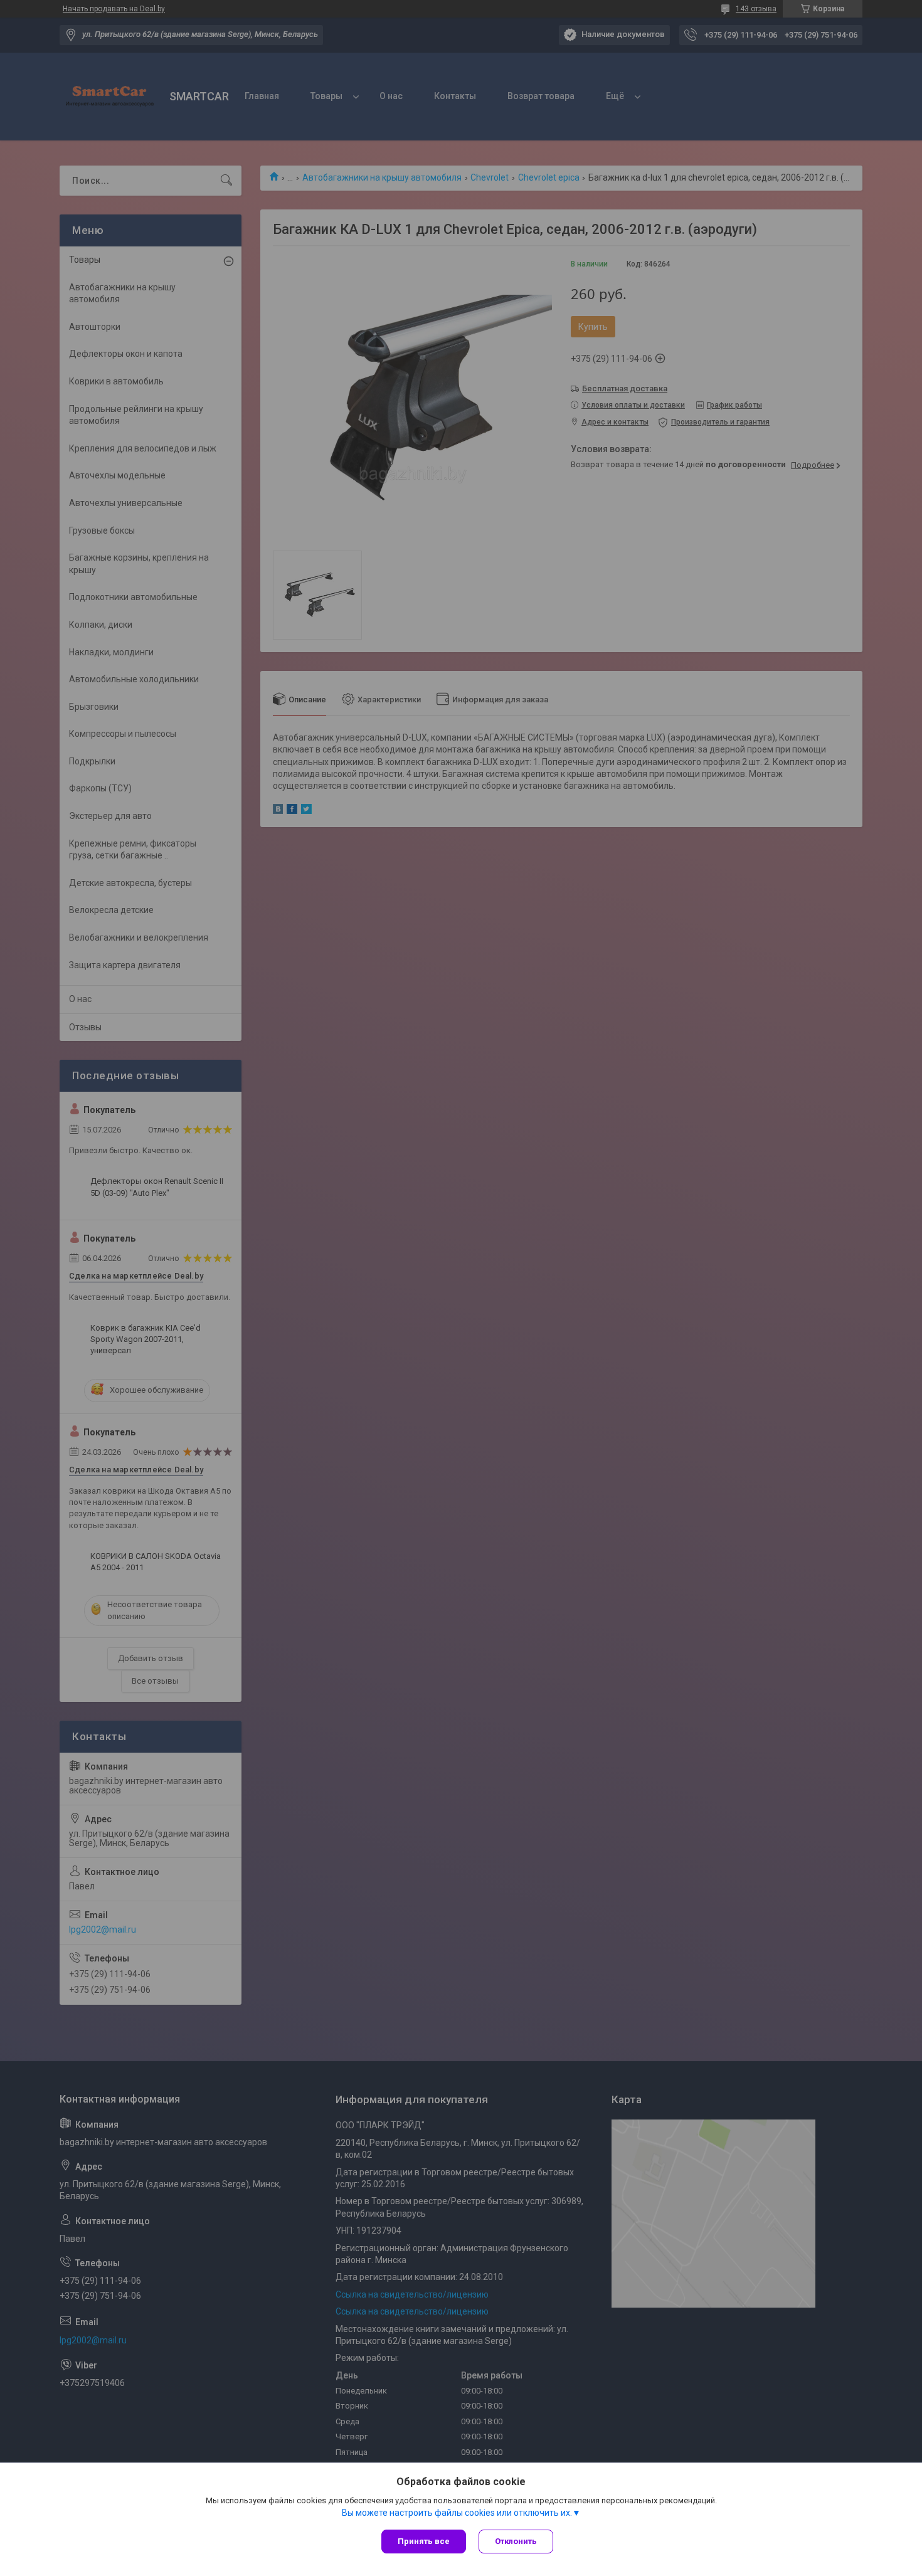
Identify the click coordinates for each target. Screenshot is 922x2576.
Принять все (424, 2541)
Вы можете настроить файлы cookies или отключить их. (457, 2513)
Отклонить (516, 2541)
